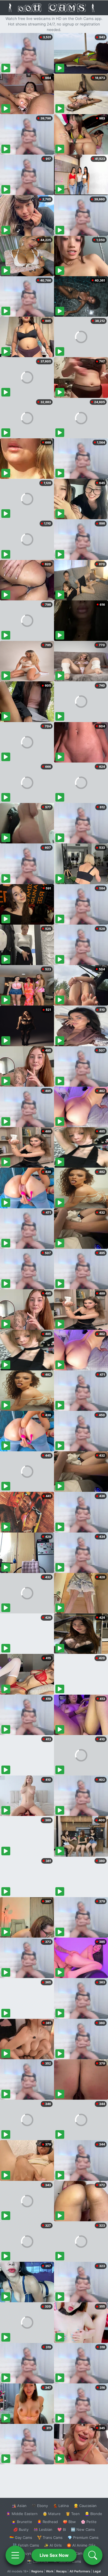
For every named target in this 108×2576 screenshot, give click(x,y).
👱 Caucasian (85, 2506)
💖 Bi (62, 2529)
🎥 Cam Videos (83, 2553)
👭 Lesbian (43, 2529)
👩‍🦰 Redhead (47, 2522)
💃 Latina (61, 2506)
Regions (37, 2571)
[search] (93, 2555)
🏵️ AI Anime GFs (81, 2545)
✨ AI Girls (53, 2545)
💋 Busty (21, 2529)
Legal (97, 2571)
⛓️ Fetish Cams (26, 2545)
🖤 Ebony (40, 2506)
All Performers (80, 2571)
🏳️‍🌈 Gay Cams (21, 2537)
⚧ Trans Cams (50, 2537)
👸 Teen (73, 2514)
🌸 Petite (89, 2522)
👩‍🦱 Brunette (22, 2522)
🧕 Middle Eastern (22, 2514)
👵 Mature (52, 2514)
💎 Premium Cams (83, 2537)
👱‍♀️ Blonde (93, 2514)
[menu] (15, 2555)
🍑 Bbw (69, 2522)
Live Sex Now (54, 2555)
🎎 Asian (19, 2506)
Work (50, 2571)
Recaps (61, 2571)
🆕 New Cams (83, 2529)
